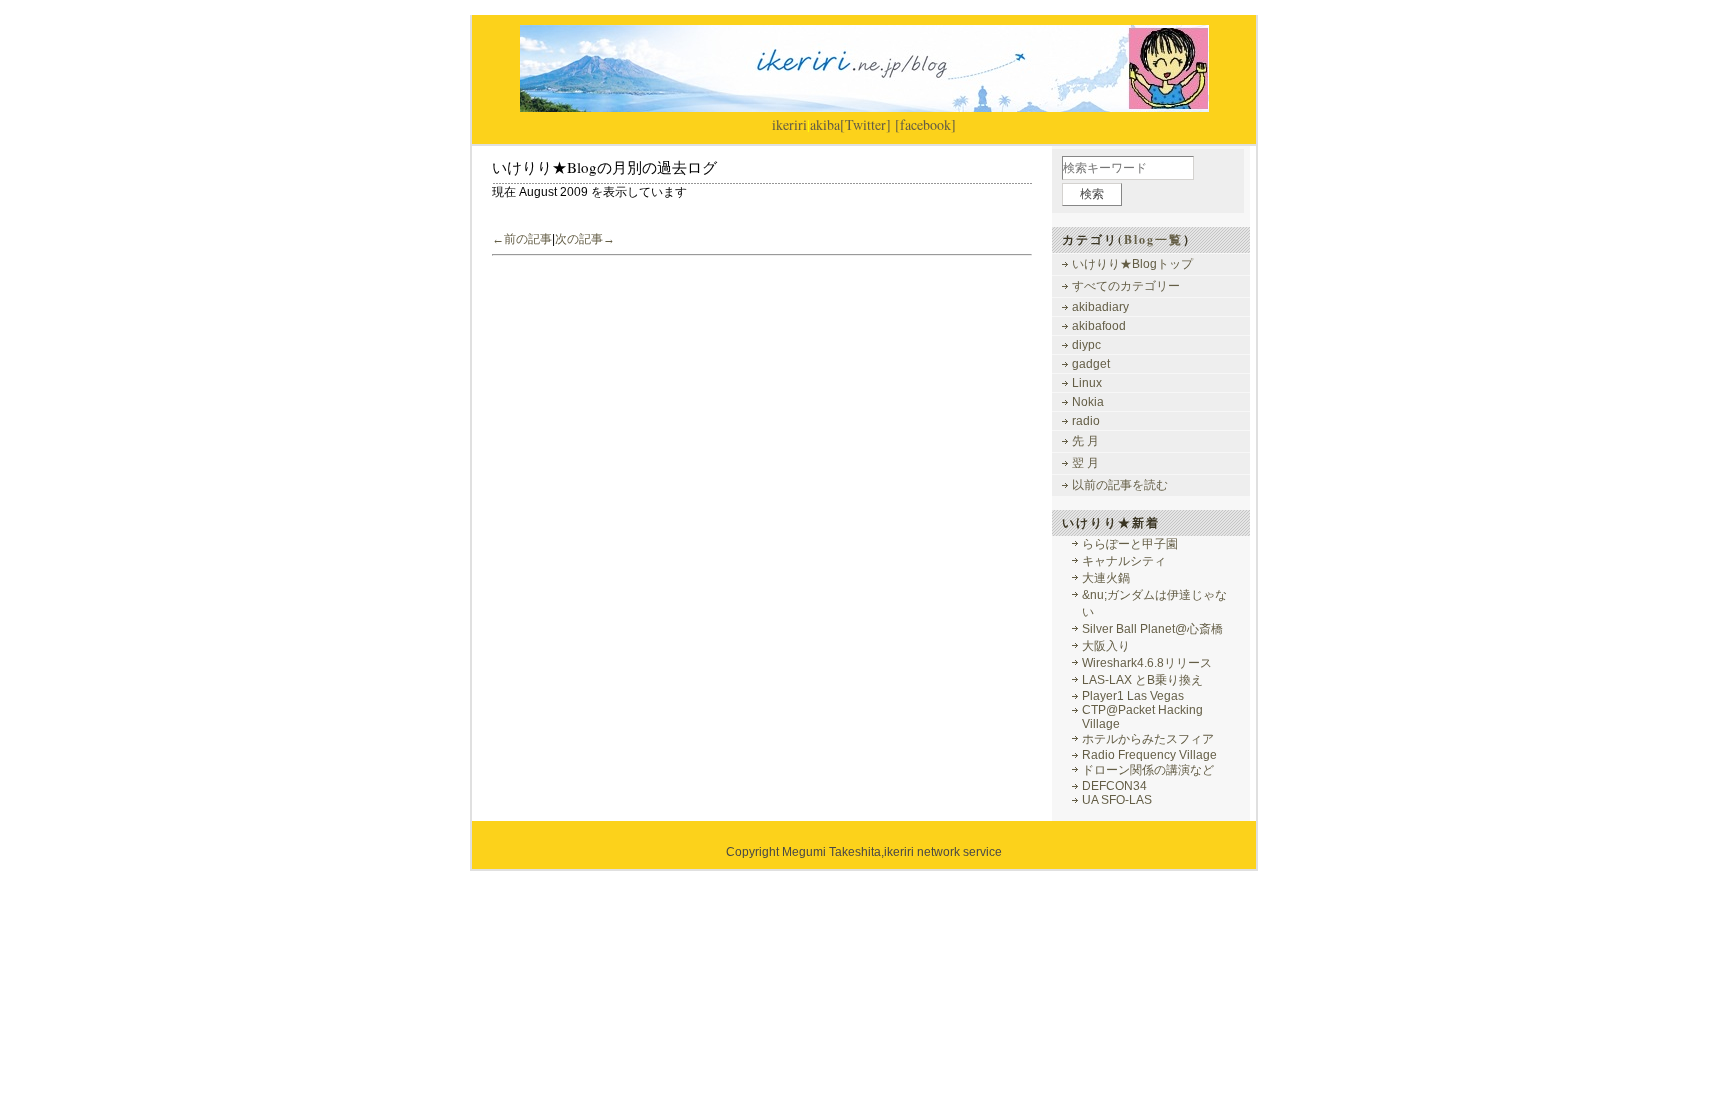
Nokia (1088, 402)
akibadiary (1100, 307)
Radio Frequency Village (1149, 755)
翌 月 (1085, 463)
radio (1086, 421)
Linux (1087, 383)
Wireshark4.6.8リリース (1147, 663)
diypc (1086, 345)
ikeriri (789, 124)
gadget (1091, 364)
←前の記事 (522, 239)
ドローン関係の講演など (1148, 770)
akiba (825, 124)
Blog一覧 (1153, 239)
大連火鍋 (1106, 578)
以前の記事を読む (1120, 485)
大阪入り (1106, 646)
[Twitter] (865, 124)
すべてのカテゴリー (1126, 286)
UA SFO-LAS (1117, 800)
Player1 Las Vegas (1133, 696)
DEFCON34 (1114, 786)
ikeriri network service (943, 852)
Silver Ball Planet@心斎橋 (1152, 629)
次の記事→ (585, 239)
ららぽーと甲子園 (1130, 544)
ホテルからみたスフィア (1148, 739)
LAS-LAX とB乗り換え (1142, 680)
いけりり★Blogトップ (1132, 264)
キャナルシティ (1124, 561)
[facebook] (925, 124)
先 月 (1085, 441)
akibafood (1099, 326)
